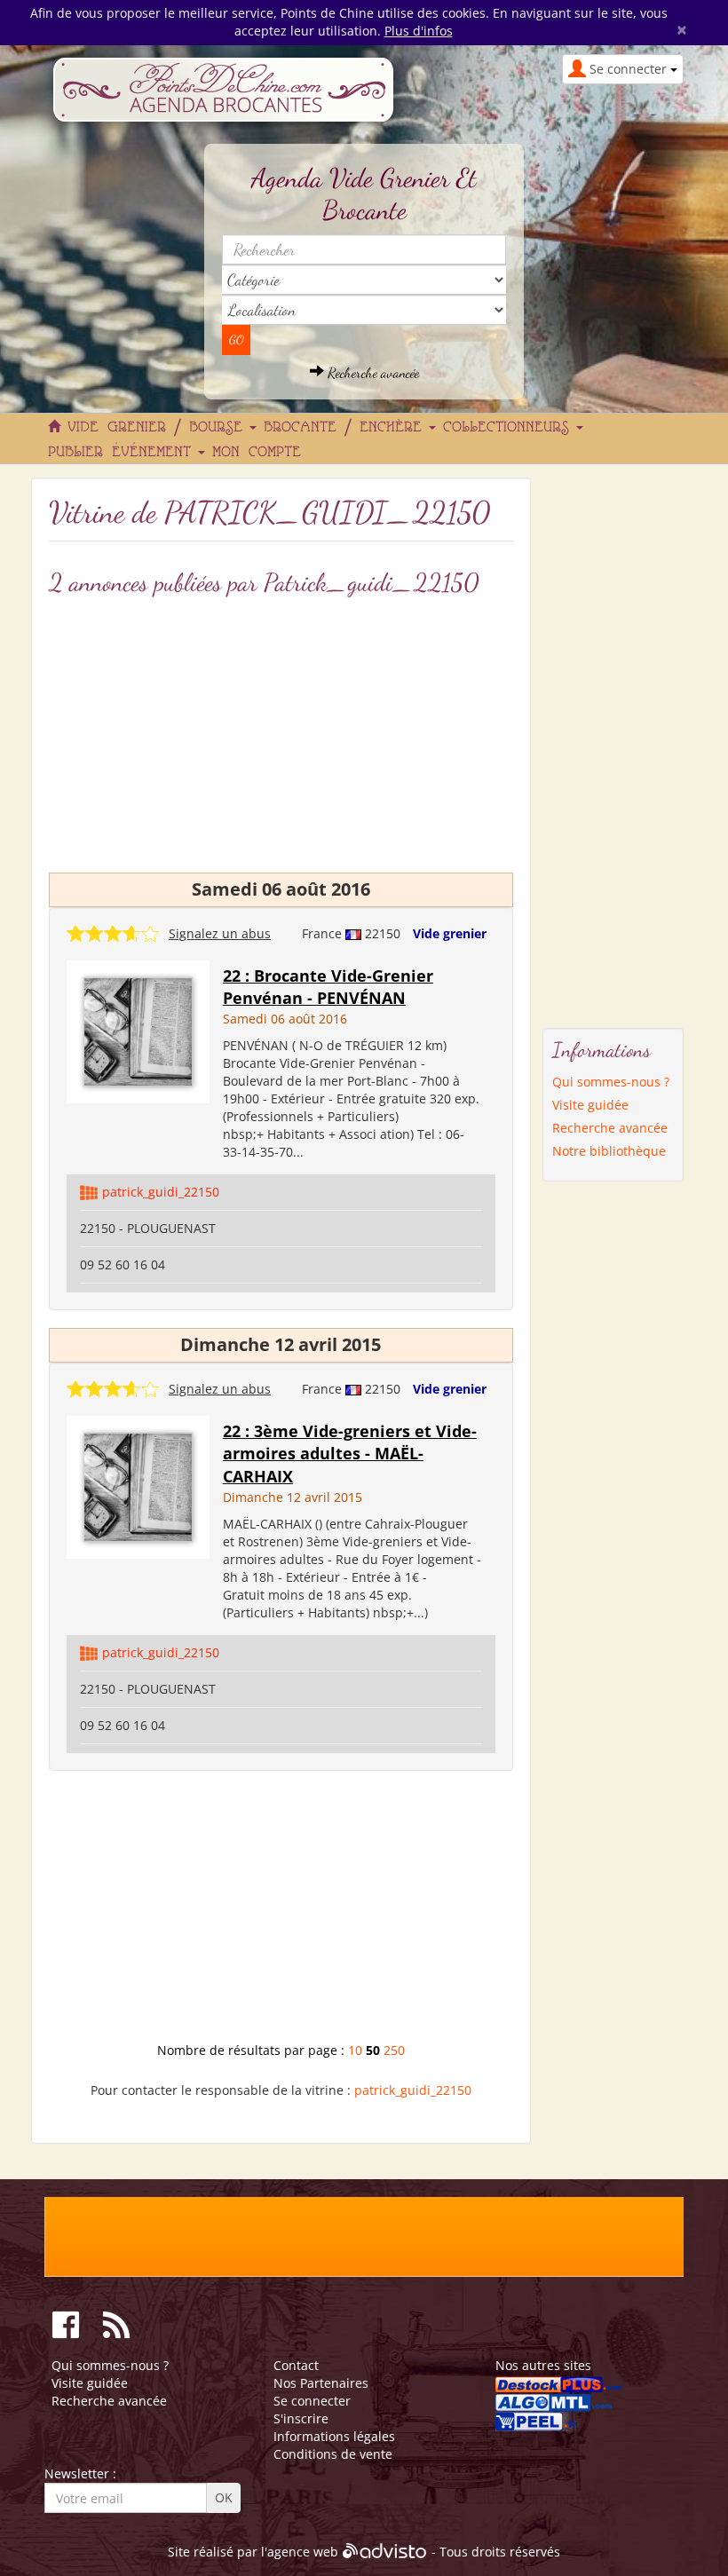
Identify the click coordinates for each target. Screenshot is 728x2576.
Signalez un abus (220, 933)
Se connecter (312, 2401)
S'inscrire (301, 2418)
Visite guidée (590, 1105)
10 (355, 2050)
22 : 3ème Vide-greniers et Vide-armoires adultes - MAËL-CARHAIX (350, 1454)
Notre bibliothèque (609, 1151)
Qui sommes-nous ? (611, 1082)
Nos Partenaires (321, 2383)
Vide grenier (450, 933)
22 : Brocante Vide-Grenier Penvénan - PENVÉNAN (328, 987)
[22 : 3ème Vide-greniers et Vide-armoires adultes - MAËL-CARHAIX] (138, 1486)
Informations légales (334, 2436)
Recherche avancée (372, 372)
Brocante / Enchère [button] (347, 428)
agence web (303, 2552)
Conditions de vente (333, 2454)
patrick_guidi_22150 (161, 1192)
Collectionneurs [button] (510, 428)
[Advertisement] (281, 1913)
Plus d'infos (419, 31)
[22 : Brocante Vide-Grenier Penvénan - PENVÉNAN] (138, 1030)
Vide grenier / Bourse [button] (159, 428)
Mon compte (257, 453)
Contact (296, 2365)
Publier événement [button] (124, 453)
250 (394, 2050)
